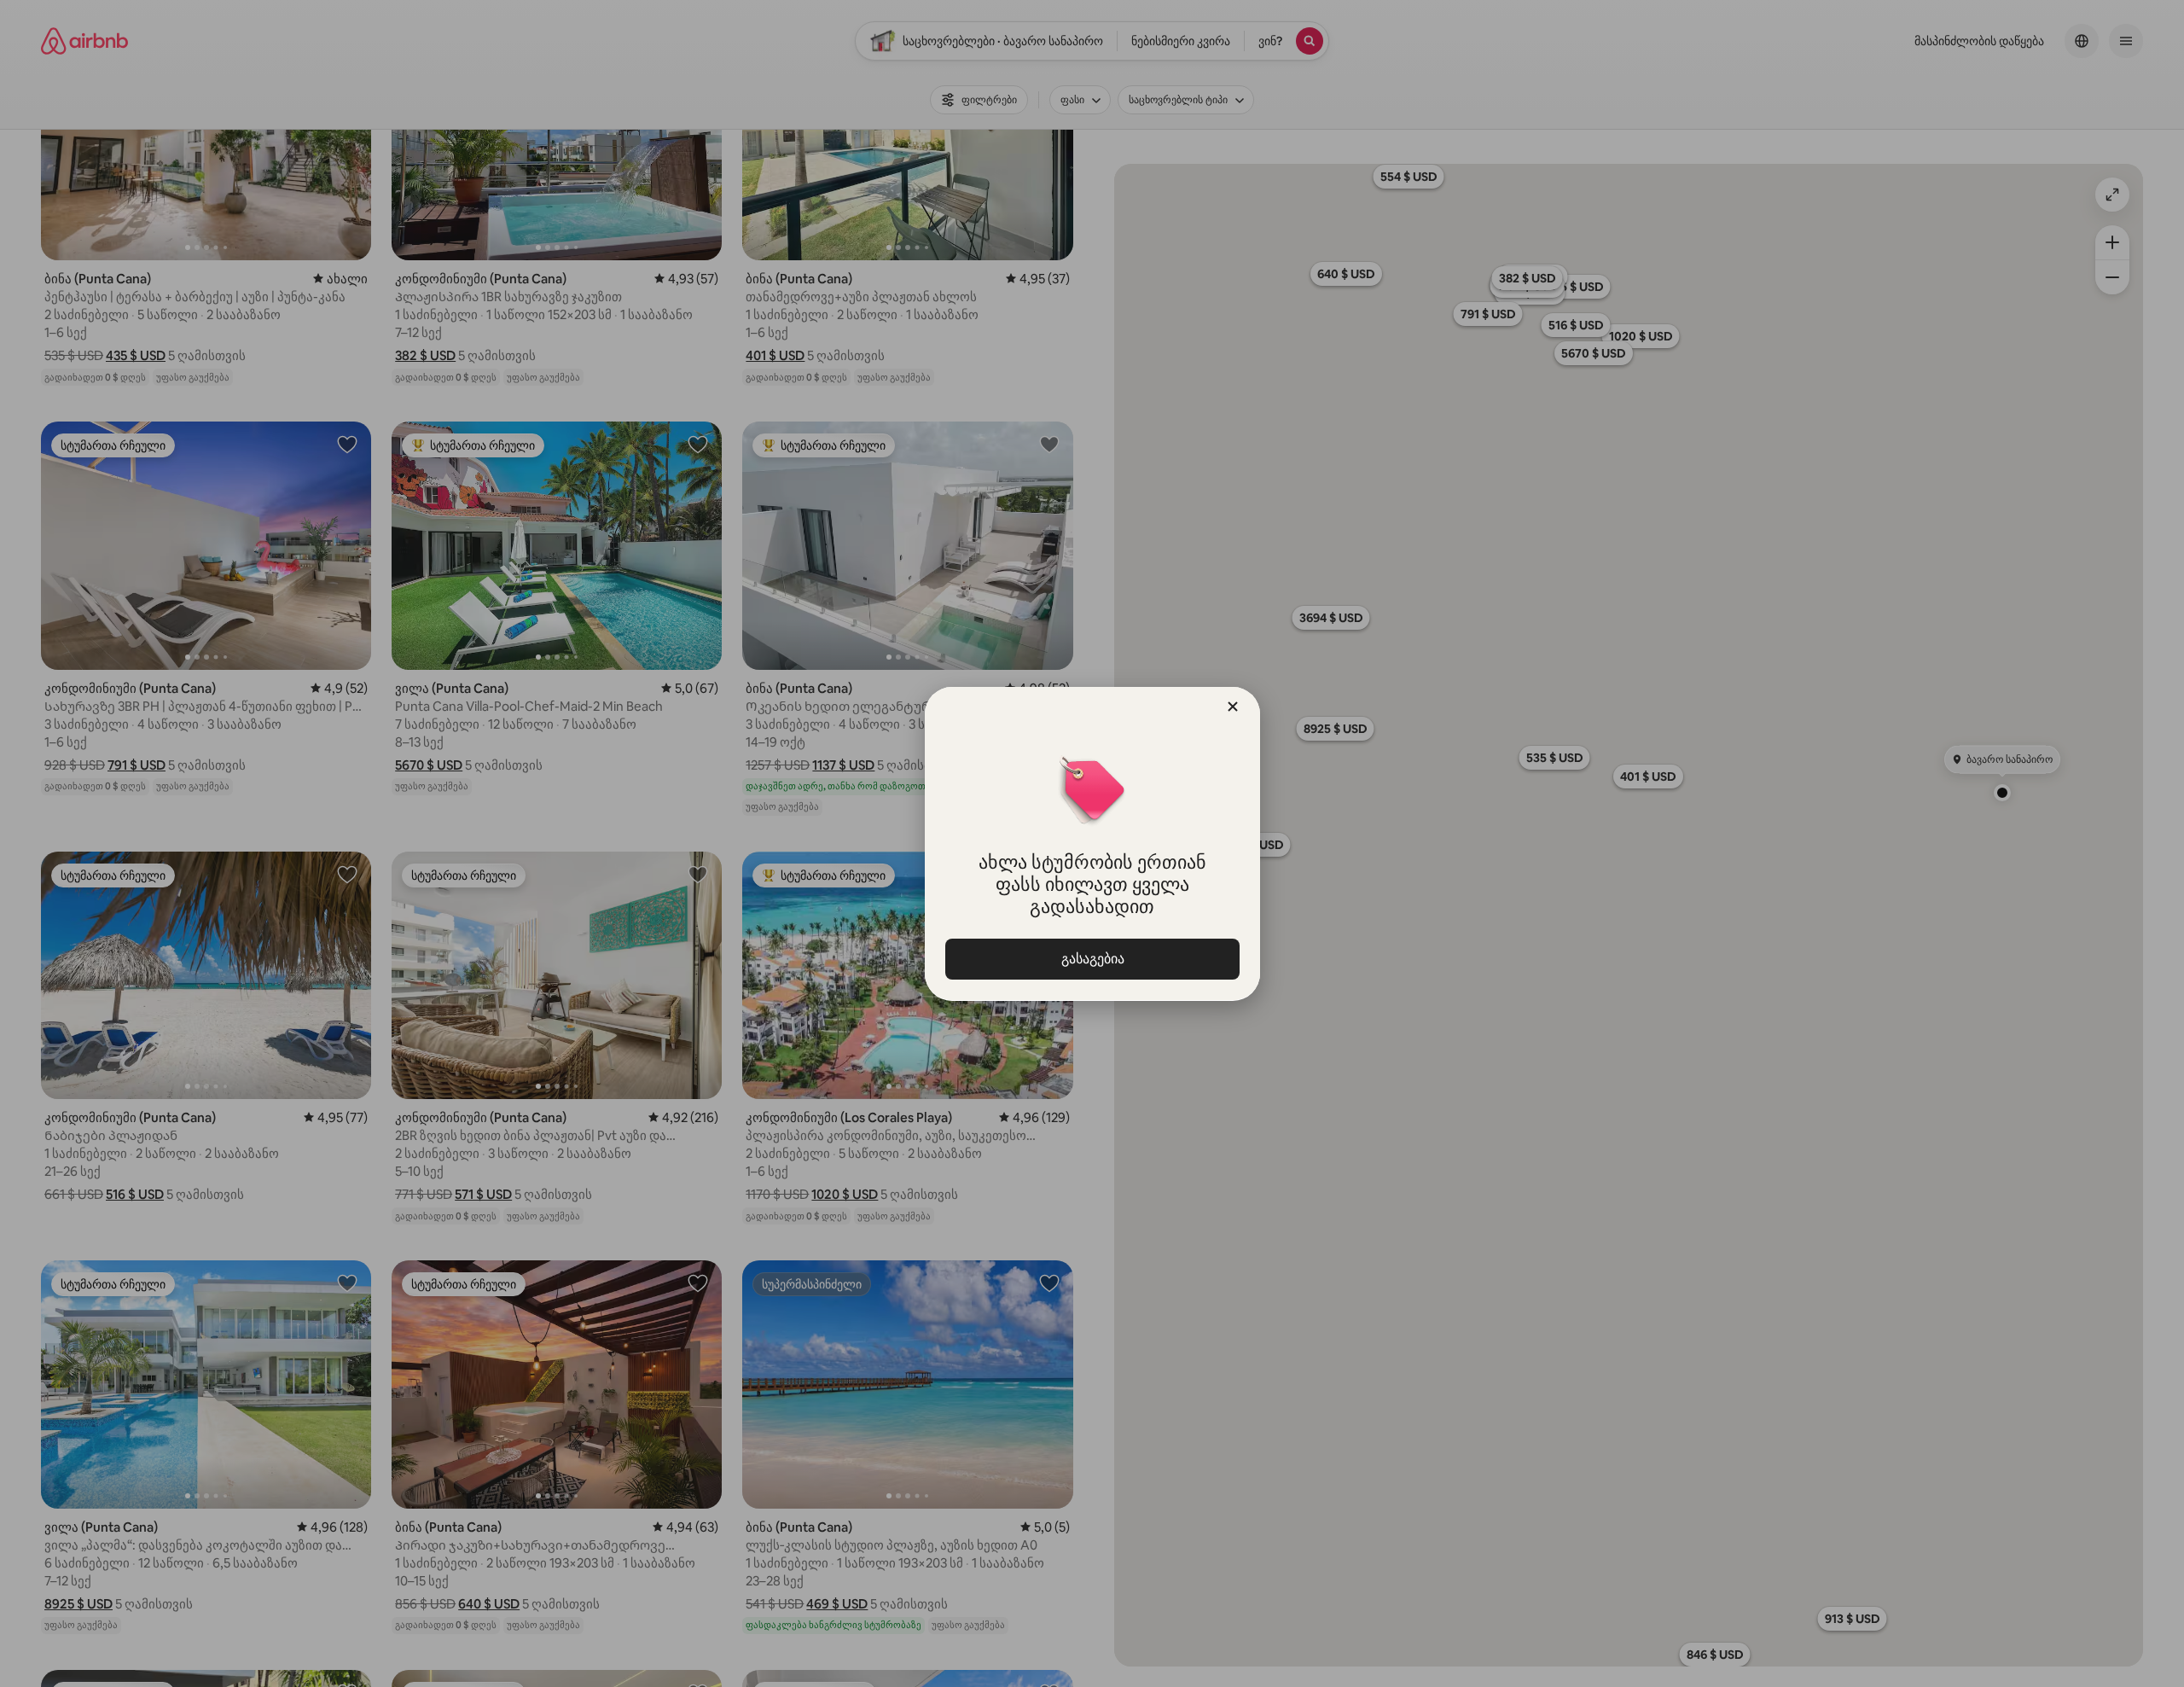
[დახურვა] (1233, 707)
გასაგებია (1092, 959)
